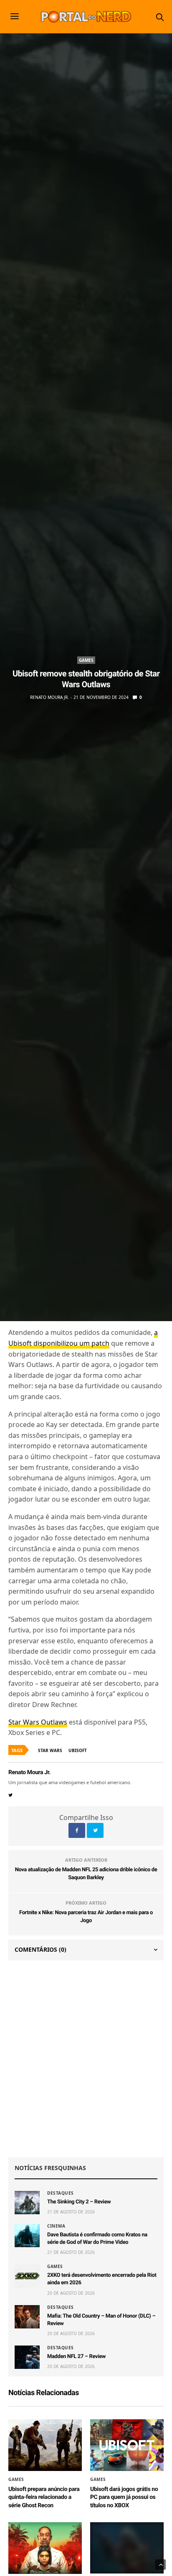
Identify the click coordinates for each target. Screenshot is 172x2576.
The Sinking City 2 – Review (79, 2202)
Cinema (56, 2226)
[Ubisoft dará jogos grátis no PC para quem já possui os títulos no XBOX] (127, 2445)
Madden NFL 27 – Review (76, 2357)
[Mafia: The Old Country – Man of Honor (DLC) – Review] (27, 2317)
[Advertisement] (86, 2059)
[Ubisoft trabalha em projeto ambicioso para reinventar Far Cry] (45, 2548)
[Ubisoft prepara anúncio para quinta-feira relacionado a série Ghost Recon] (45, 2445)
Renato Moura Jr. (49, 697)
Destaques (61, 2193)
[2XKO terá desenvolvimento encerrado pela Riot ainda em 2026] (27, 2276)
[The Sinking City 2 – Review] (27, 2203)
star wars (50, 1750)
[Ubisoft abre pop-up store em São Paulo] (127, 2548)
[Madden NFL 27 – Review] (27, 2357)
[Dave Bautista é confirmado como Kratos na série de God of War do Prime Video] (27, 2236)
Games (86, 660)
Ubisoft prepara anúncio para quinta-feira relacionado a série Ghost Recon (44, 2497)
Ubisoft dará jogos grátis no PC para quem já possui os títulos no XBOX (124, 2497)
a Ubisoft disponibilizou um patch (83, 1338)
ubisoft (78, 1750)
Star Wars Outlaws (38, 1722)
